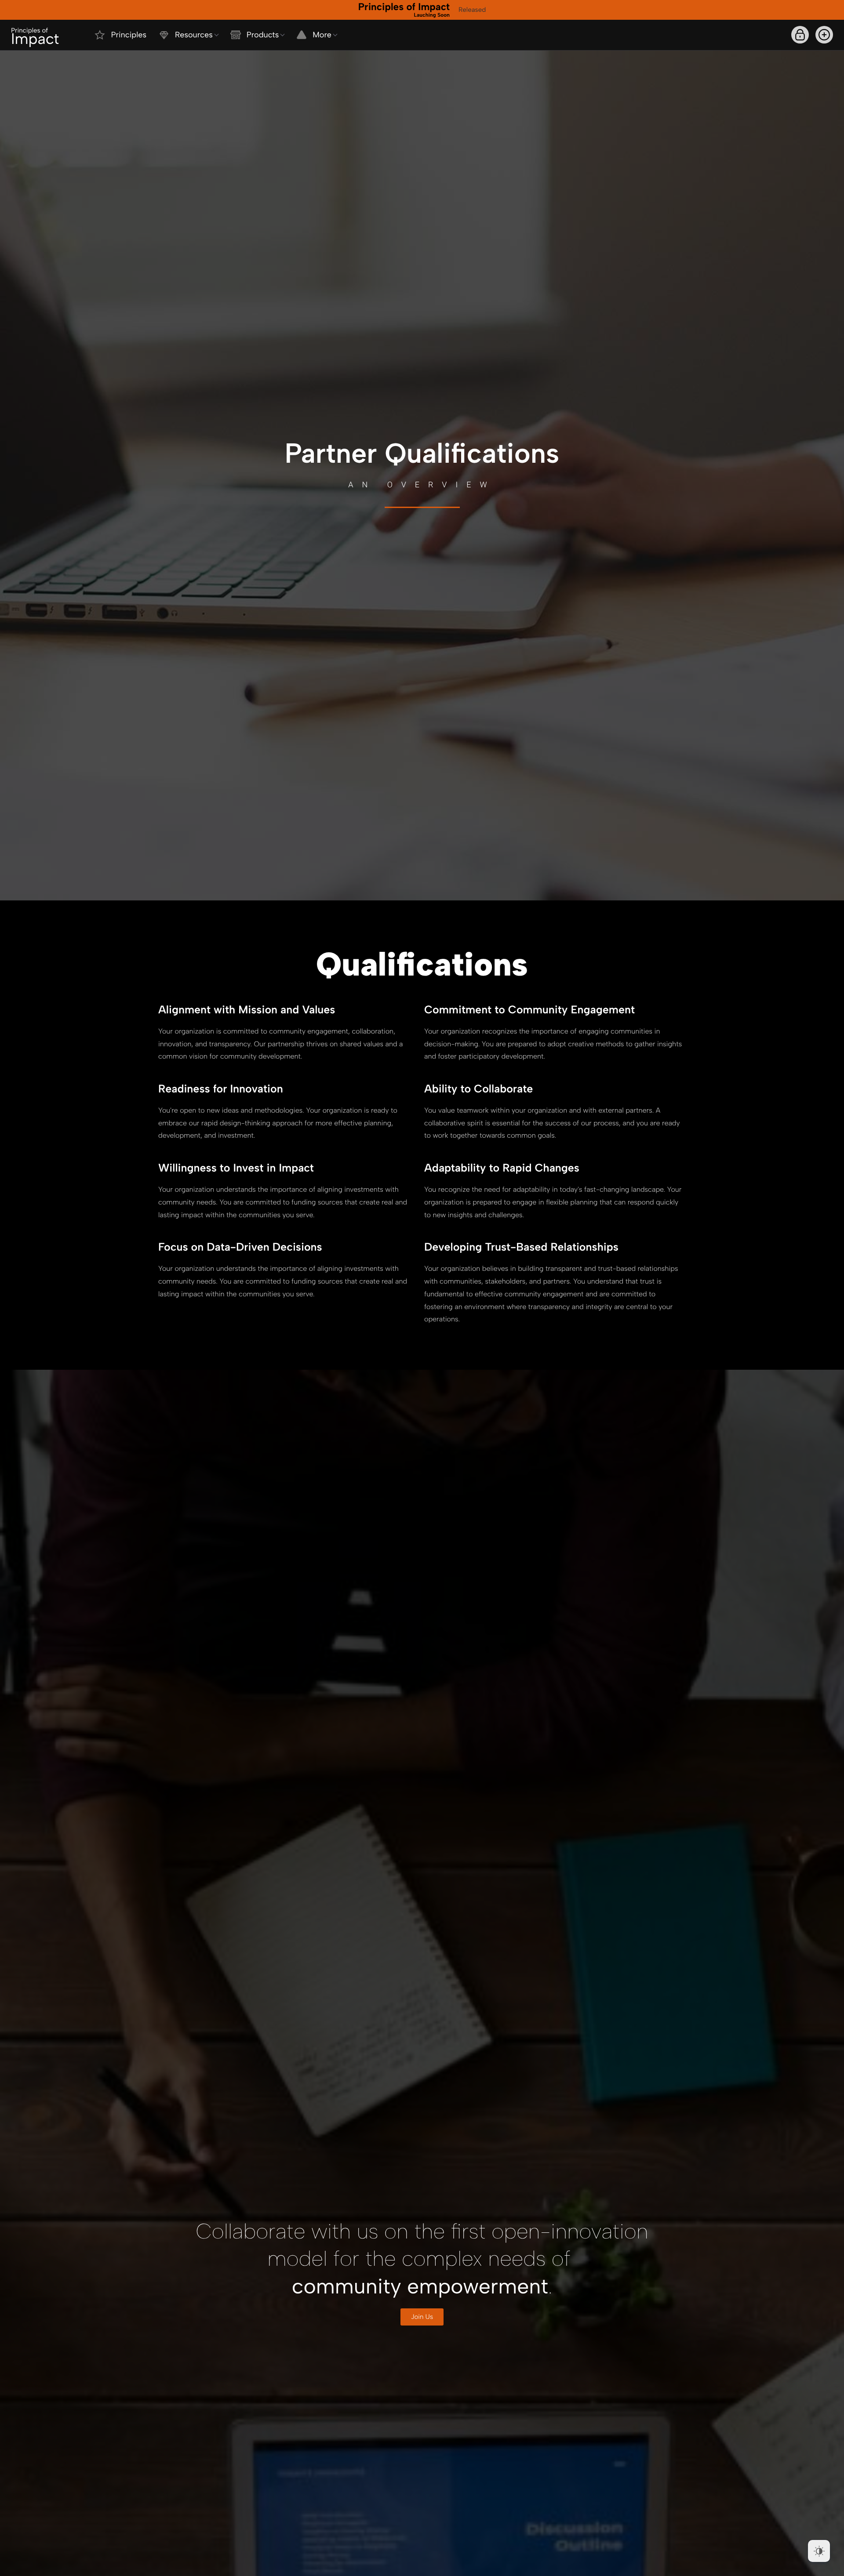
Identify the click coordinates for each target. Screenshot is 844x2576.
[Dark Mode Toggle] (819, 2551)
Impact (35, 37)
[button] (824, 35)
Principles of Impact (404, 9)
